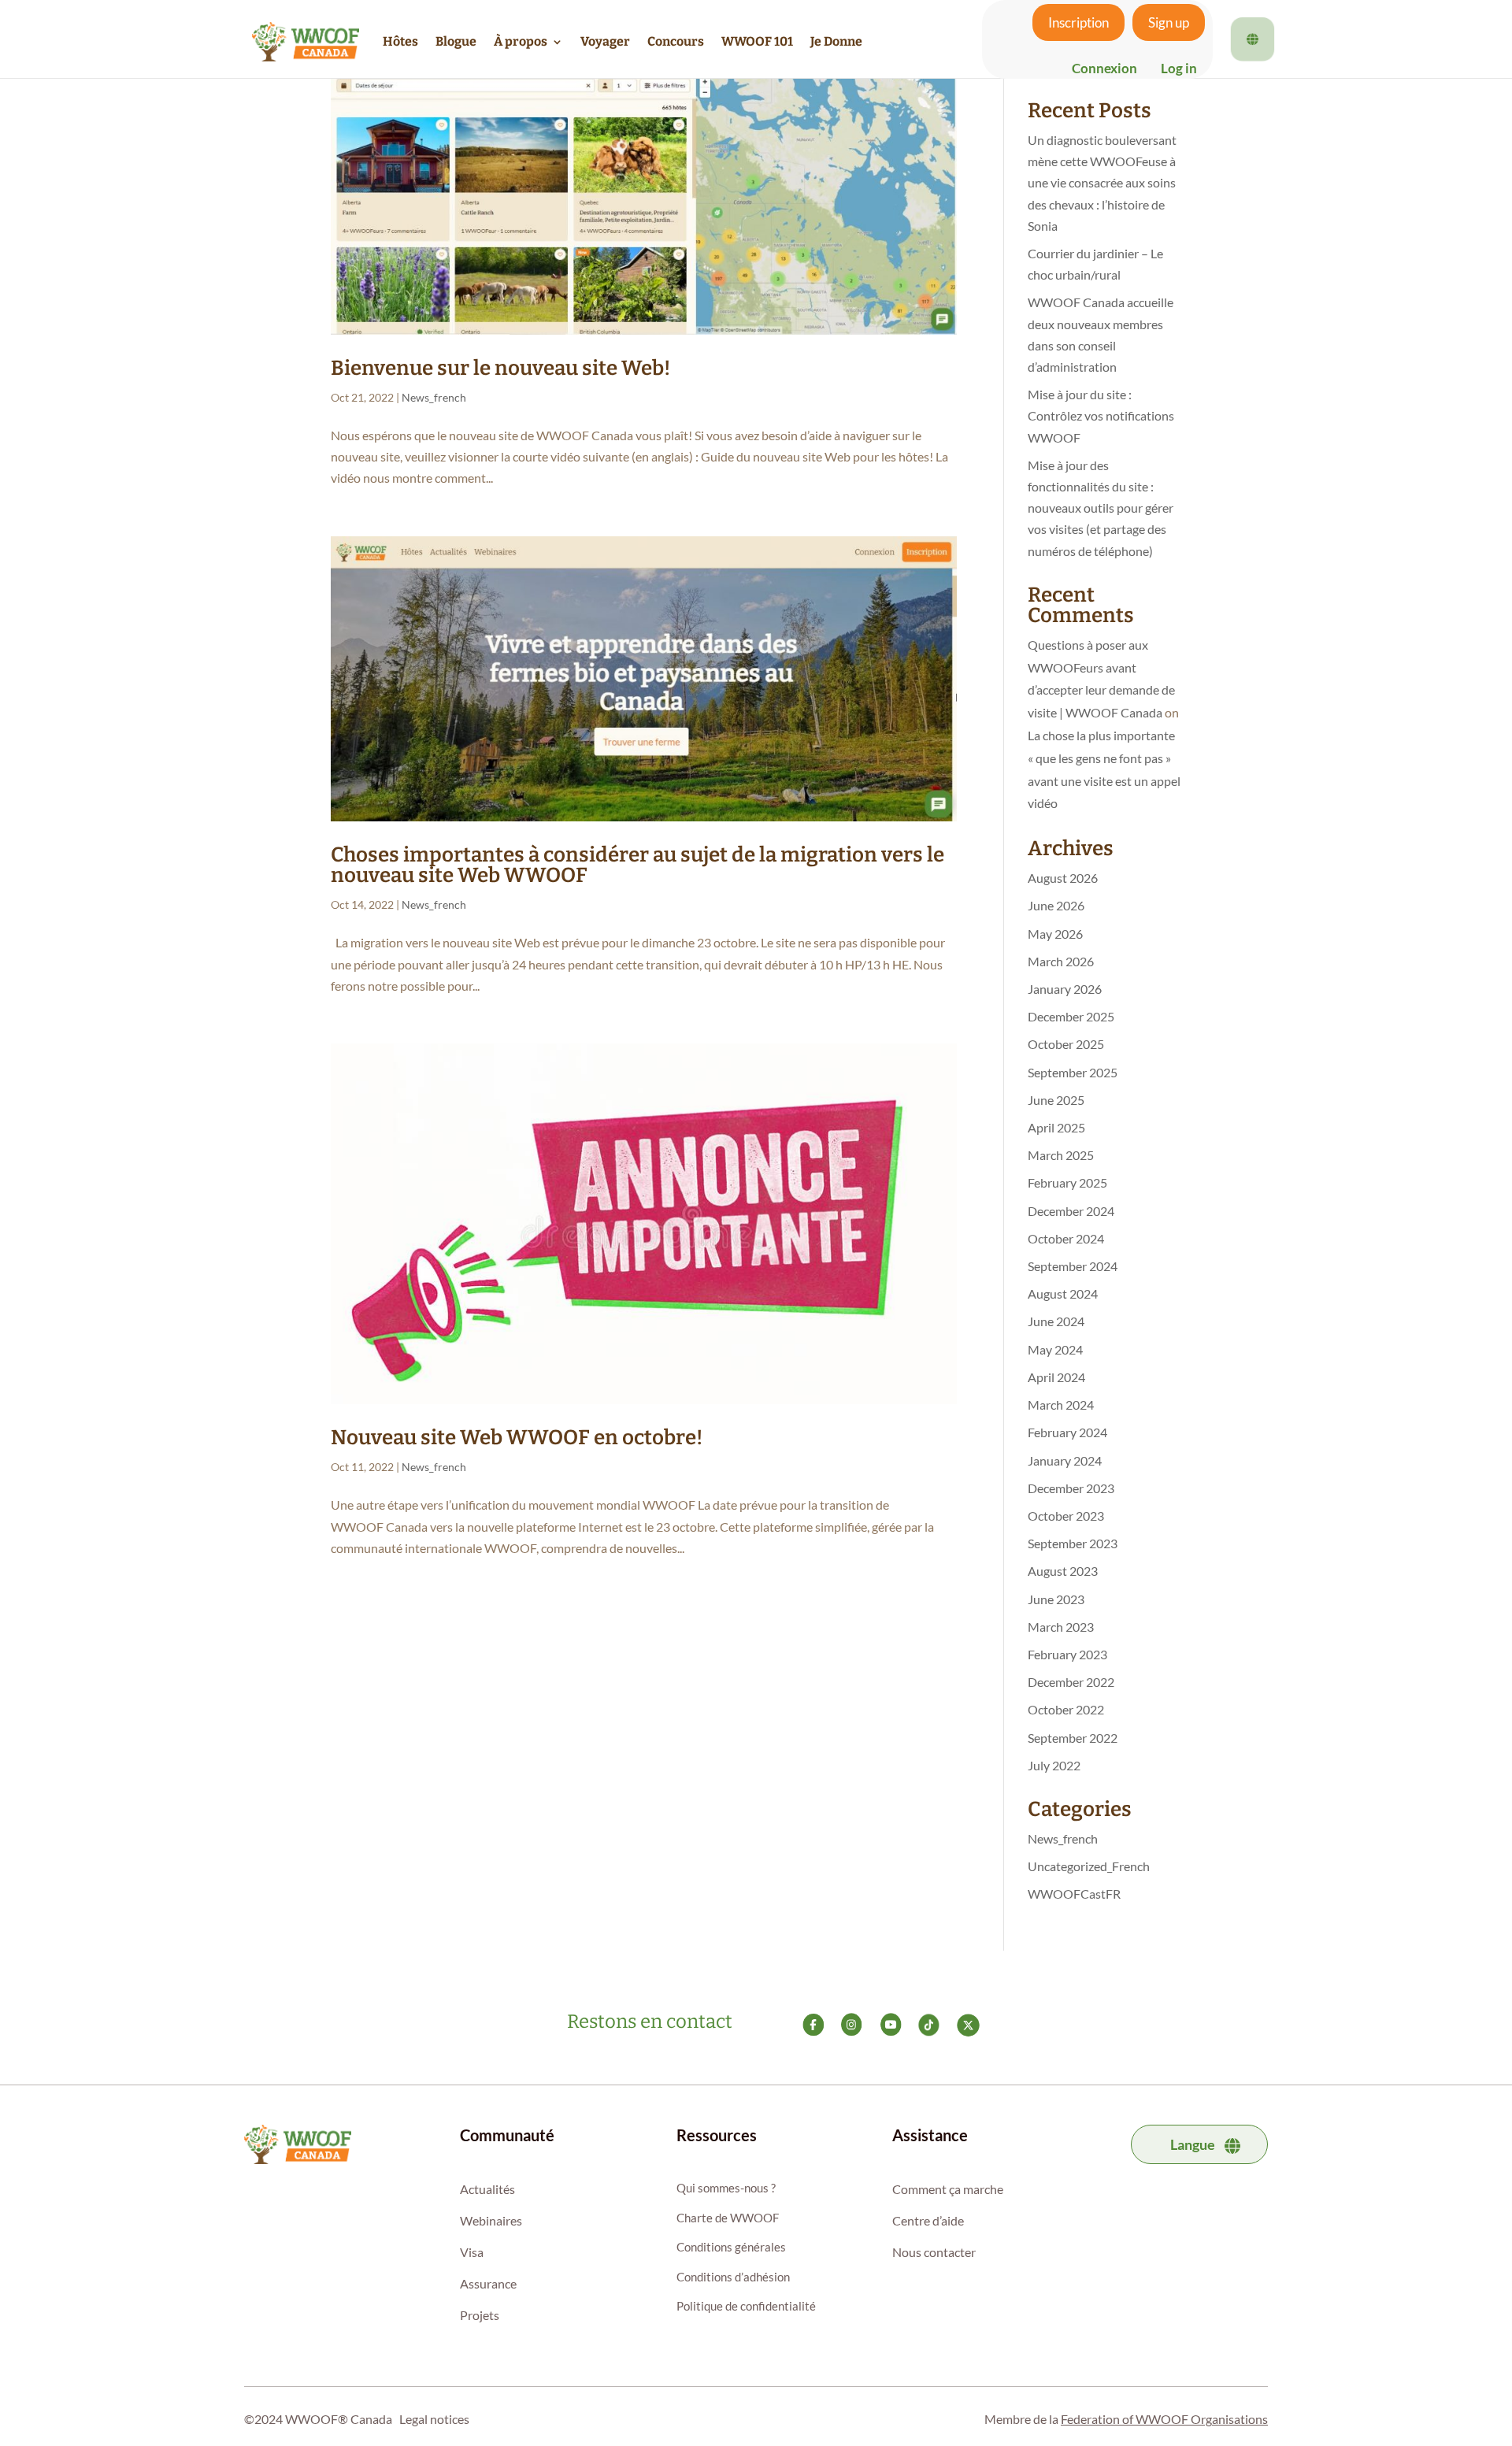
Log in (1179, 68)
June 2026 (1056, 905)
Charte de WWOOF (728, 2218)
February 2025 (1067, 1182)
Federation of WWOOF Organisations (1164, 2419)
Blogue (456, 41)
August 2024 (1063, 1293)
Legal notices (434, 2419)
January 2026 (1065, 989)
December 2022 (1071, 1682)
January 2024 (1065, 1460)
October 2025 (1066, 1044)
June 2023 (1056, 1599)
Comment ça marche (948, 2189)
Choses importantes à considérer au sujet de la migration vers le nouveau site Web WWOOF (637, 865)
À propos (521, 41)
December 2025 (1071, 1016)
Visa (472, 2252)
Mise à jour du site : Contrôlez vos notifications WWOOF (1101, 415)
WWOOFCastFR (1074, 1894)
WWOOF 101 (757, 41)
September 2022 (1073, 1738)
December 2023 (1071, 1488)
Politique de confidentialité (746, 2306)
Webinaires (491, 2220)
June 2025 (1056, 1100)
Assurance (488, 2283)
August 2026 (1063, 878)
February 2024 (1067, 1432)
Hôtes (400, 41)
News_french (434, 397)
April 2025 (1056, 1127)
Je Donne (836, 41)
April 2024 (1056, 1377)
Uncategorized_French (1089, 1866)
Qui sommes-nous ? (726, 2188)
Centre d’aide (928, 2220)
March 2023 (1061, 1627)
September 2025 (1073, 1072)
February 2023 (1067, 1654)
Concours (676, 41)
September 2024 (1073, 1266)
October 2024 (1066, 1238)
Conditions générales (731, 2247)
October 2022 (1066, 1709)
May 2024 (1055, 1349)
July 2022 (1054, 1765)
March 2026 (1061, 961)
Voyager (605, 41)
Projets (480, 2315)
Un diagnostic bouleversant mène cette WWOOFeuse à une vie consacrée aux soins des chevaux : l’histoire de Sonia (1102, 183)
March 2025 (1061, 1155)
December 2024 (1071, 1211)
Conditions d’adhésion (733, 2277)
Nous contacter (934, 2252)
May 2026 (1055, 934)
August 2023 (1063, 1571)
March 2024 (1061, 1405)
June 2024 (1056, 1321)
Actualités (487, 2189)
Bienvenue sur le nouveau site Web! (500, 368)
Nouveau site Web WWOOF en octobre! (517, 1438)
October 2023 (1066, 1516)
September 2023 (1073, 1543)
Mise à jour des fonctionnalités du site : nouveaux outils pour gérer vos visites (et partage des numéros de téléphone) (1101, 508)
